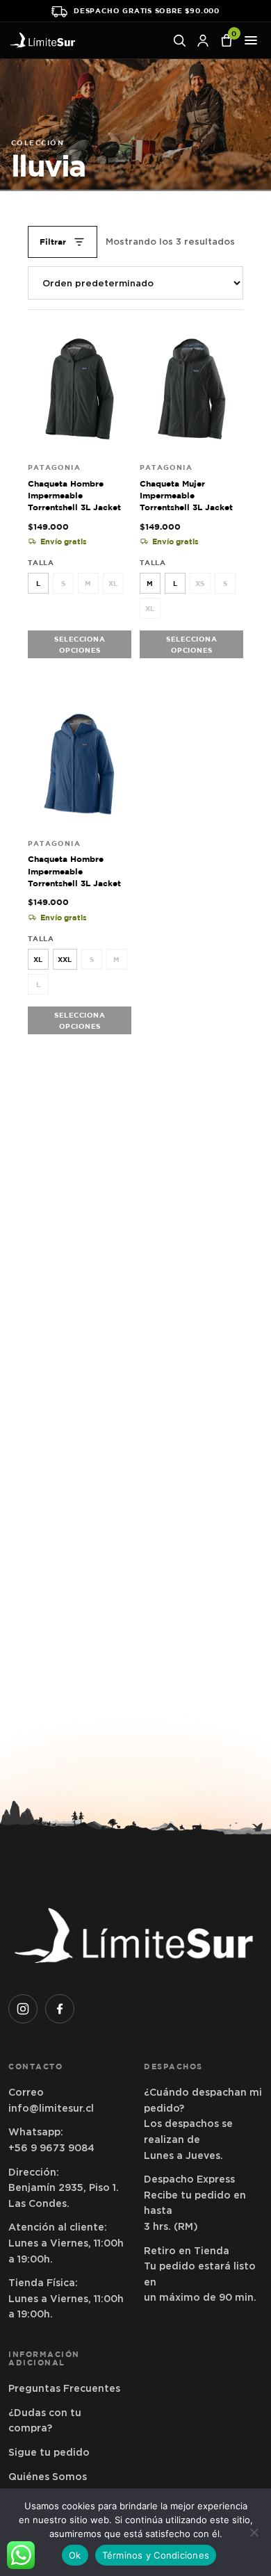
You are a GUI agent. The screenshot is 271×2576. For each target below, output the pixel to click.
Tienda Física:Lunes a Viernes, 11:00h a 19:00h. (66, 2298)
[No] (254, 2532)
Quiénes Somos (48, 2477)
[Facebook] (60, 2009)
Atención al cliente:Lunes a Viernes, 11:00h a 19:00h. (66, 2243)
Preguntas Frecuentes (64, 2388)
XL (113, 583)
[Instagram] (23, 2009)
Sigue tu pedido (49, 2452)
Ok (75, 2555)
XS (200, 583)
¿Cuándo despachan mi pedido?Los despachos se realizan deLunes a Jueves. (203, 2123)
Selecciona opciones (80, 644)
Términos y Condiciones (156, 2555)
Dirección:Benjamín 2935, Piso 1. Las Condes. (64, 2188)
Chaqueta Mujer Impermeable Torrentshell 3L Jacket (186, 496)
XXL (65, 959)
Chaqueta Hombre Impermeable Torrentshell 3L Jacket (74, 496)
